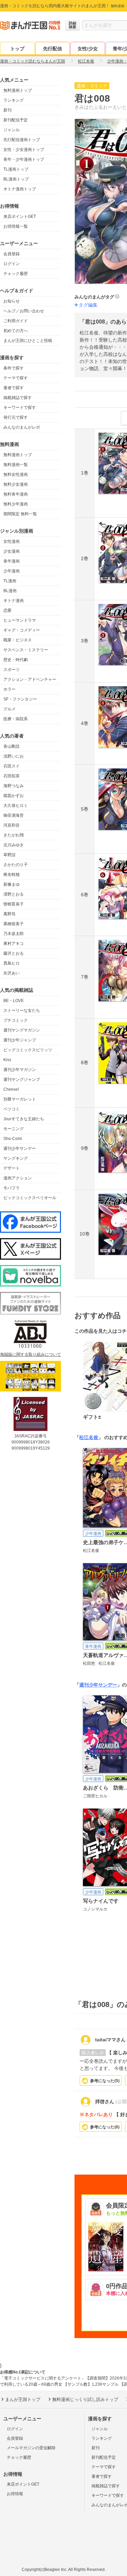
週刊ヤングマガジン (22, 1030)
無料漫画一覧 (16, 465)
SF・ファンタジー (20, 699)
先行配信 (52, 49)
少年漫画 (12, 571)
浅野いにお (14, 756)
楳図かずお (14, 796)
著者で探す (14, 388)
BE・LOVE (14, 1001)
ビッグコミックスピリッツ (28, 1050)
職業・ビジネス (18, 640)
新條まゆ (12, 884)
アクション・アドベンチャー (30, 679)
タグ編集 (88, 305)
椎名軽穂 (12, 875)
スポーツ (12, 670)
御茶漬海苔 (14, 815)
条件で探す (14, 368)
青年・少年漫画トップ (24, 159)
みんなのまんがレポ (22, 427)
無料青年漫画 (16, 494)
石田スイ (12, 766)
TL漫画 (10, 581)
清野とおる (14, 894)
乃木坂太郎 (14, 934)
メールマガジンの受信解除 (31, 2448)
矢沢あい (12, 973)
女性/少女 (88, 49)
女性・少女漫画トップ (24, 150)
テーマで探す (16, 378)
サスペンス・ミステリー (26, 650)
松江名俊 (89, 1437)
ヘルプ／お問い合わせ (24, 311)
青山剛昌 (12, 746)
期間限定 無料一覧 (20, 514)
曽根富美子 (14, 904)
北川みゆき (14, 845)
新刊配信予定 (16, 120)
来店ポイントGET (20, 217)
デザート (12, 1168)
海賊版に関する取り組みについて (30, 1354)
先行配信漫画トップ (22, 140)
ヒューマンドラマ (20, 620)
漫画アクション (18, 1178)
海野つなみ (14, 786)
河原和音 (12, 825)
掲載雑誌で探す (18, 398)
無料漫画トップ (18, 90)
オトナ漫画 (14, 601)
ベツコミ (12, 1109)
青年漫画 (12, 561)
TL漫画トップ (16, 169)
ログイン (12, 264)
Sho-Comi (13, 1139)
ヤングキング (16, 1158)
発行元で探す (16, 417)
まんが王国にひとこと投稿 (28, 341)
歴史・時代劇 (16, 660)
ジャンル (12, 130)
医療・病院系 (16, 719)
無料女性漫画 (16, 474)
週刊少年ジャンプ (20, 1040)
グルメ (9, 709)
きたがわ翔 (14, 835)
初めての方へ (16, 331)
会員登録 (12, 254)
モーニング (14, 1129)
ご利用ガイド (16, 321)
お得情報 (15, 2494)
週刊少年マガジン (20, 1070)
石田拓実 (12, 776)
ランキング (14, 100)
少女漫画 (12, 551)
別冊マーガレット (20, 1099)
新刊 (7, 110)
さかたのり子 (16, 865)
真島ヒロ (12, 963)
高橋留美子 (14, 924)
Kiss (7, 1060)
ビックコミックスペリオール (30, 1198)
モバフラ (12, 1188)
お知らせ (12, 301)
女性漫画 (12, 541)
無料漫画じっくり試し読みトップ (85, 2399)
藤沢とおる (14, 953)
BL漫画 (10, 591)
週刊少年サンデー (20, 1148)
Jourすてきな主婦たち (24, 1119)
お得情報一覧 (16, 226)
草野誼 (9, 855)
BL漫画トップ (16, 179)
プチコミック (16, 1020)
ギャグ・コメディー (22, 630)
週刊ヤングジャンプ (22, 1079)
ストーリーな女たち (22, 1010)
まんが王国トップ (23, 2399)
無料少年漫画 (16, 504)
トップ (17, 49)
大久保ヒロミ (16, 806)
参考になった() (105, 2081)
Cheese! (11, 1089)
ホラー (9, 689)
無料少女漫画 (16, 484)
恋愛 (7, 610)
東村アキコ (14, 944)
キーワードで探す (20, 408)
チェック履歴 (16, 274)
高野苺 (9, 914)
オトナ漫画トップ (20, 189)
